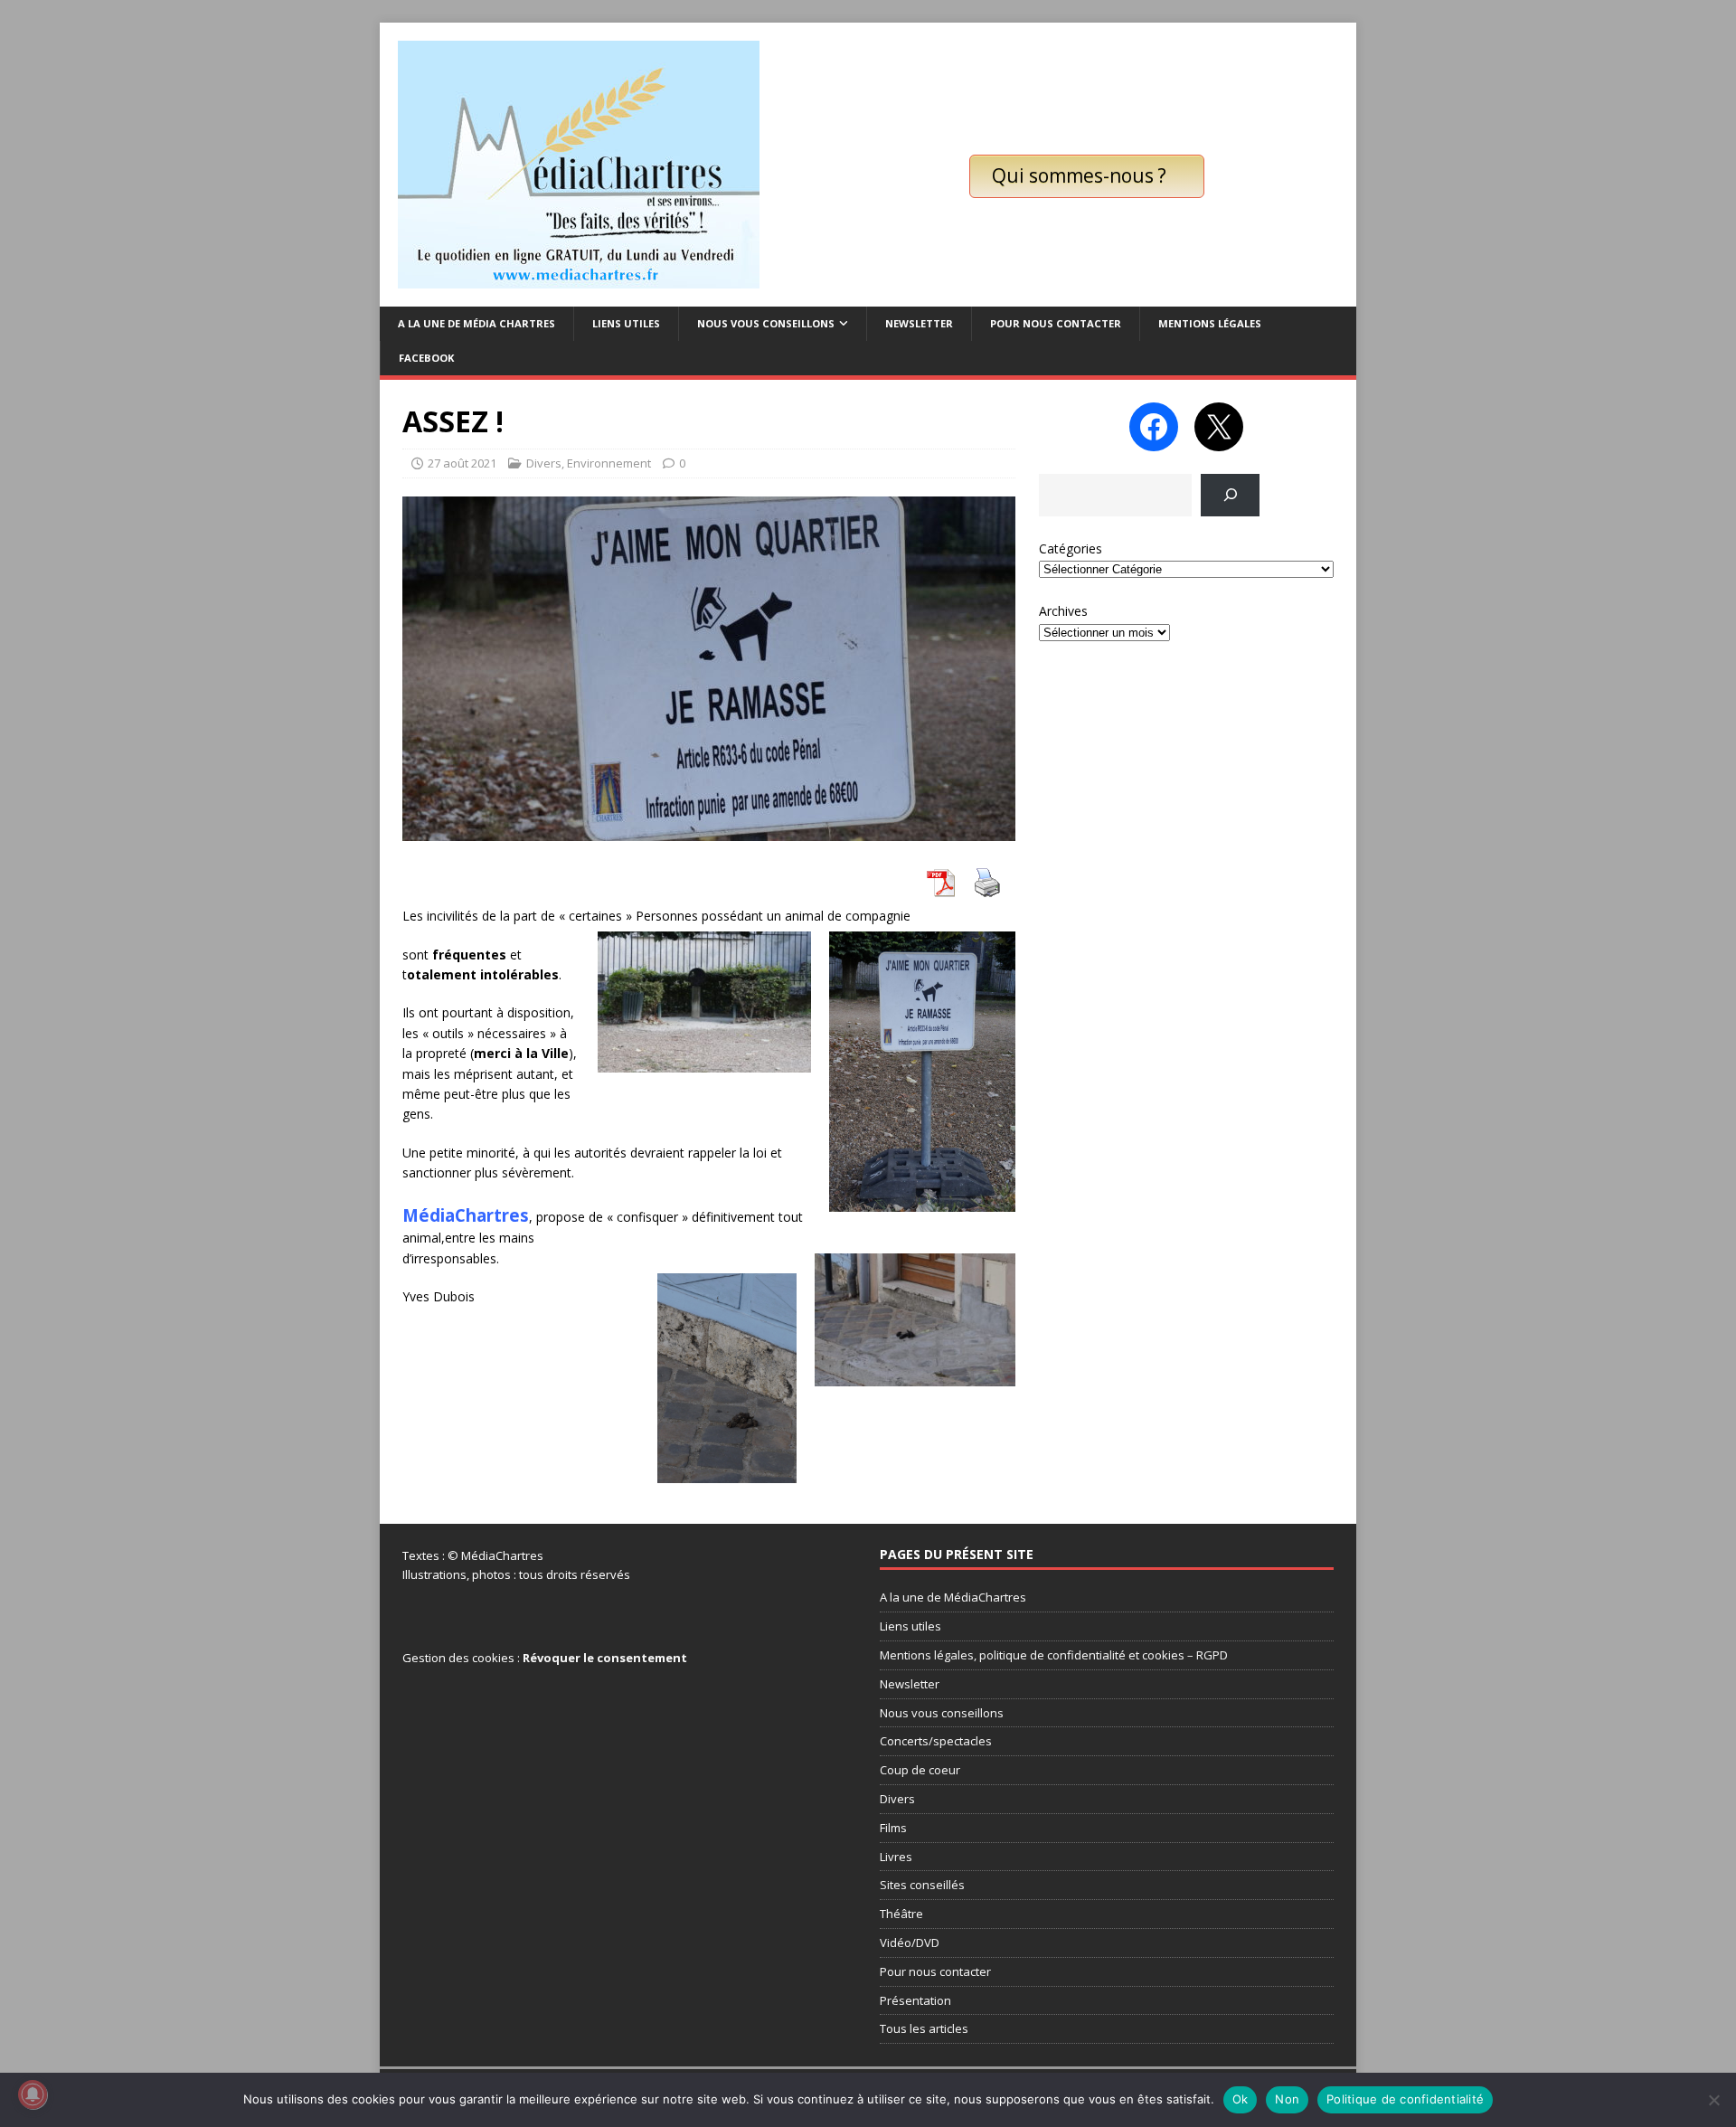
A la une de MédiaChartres (953, 1597)
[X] (1219, 427)
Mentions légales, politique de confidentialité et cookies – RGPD (1054, 1655)
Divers (544, 463)
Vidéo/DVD (910, 1943)
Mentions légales (1210, 323)
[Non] (1713, 2100)
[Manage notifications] (33, 2094)
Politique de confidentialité (1405, 2099)
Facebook (426, 358)
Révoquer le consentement (605, 1658)
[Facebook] (1154, 427)
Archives (1063, 611)
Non (1287, 2099)
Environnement (609, 463)
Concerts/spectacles (936, 1741)
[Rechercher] (1230, 495)
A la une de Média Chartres (476, 323)
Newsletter (919, 323)
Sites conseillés (922, 1885)
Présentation (915, 2000)
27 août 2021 (462, 463)
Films (893, 1828)
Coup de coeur (920, 1770)
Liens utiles (626, 323)
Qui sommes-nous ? (1079, 175)
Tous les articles (924, 2028)
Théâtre (901, 1914)
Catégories (1071, 548)
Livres (896, 1857)
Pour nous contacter (1056, 323)
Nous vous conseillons (766, 323)
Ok (1241, 2099)
